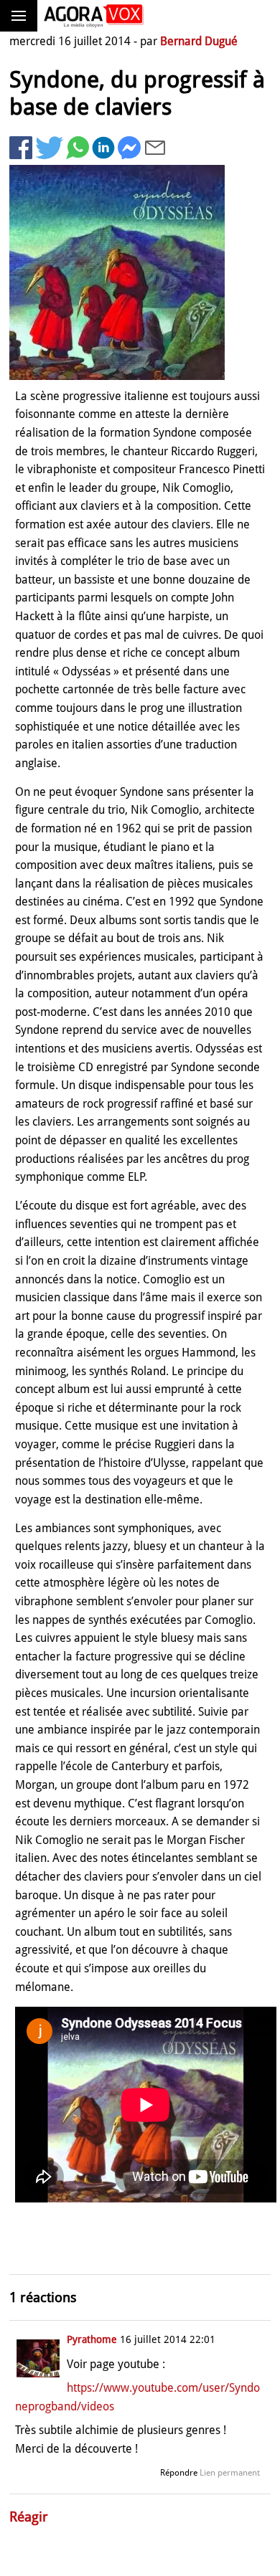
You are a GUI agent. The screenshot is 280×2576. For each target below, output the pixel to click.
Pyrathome (92, 2339)
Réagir (29, 2517)
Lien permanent (230, 2473)
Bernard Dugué (199, 41)
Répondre (179, 2473)
